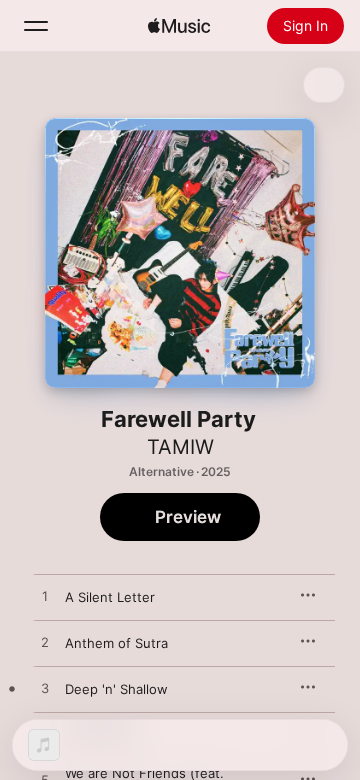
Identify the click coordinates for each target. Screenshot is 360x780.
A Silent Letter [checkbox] (110, 597)
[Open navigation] (36, 26)
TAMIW (180, 447)
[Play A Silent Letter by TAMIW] (45, 597)
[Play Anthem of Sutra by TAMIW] (45, 643)
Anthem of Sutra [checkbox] (116, 643)
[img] (179, 26)
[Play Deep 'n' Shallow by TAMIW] (45, 689)
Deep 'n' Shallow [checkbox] (116, 689)
